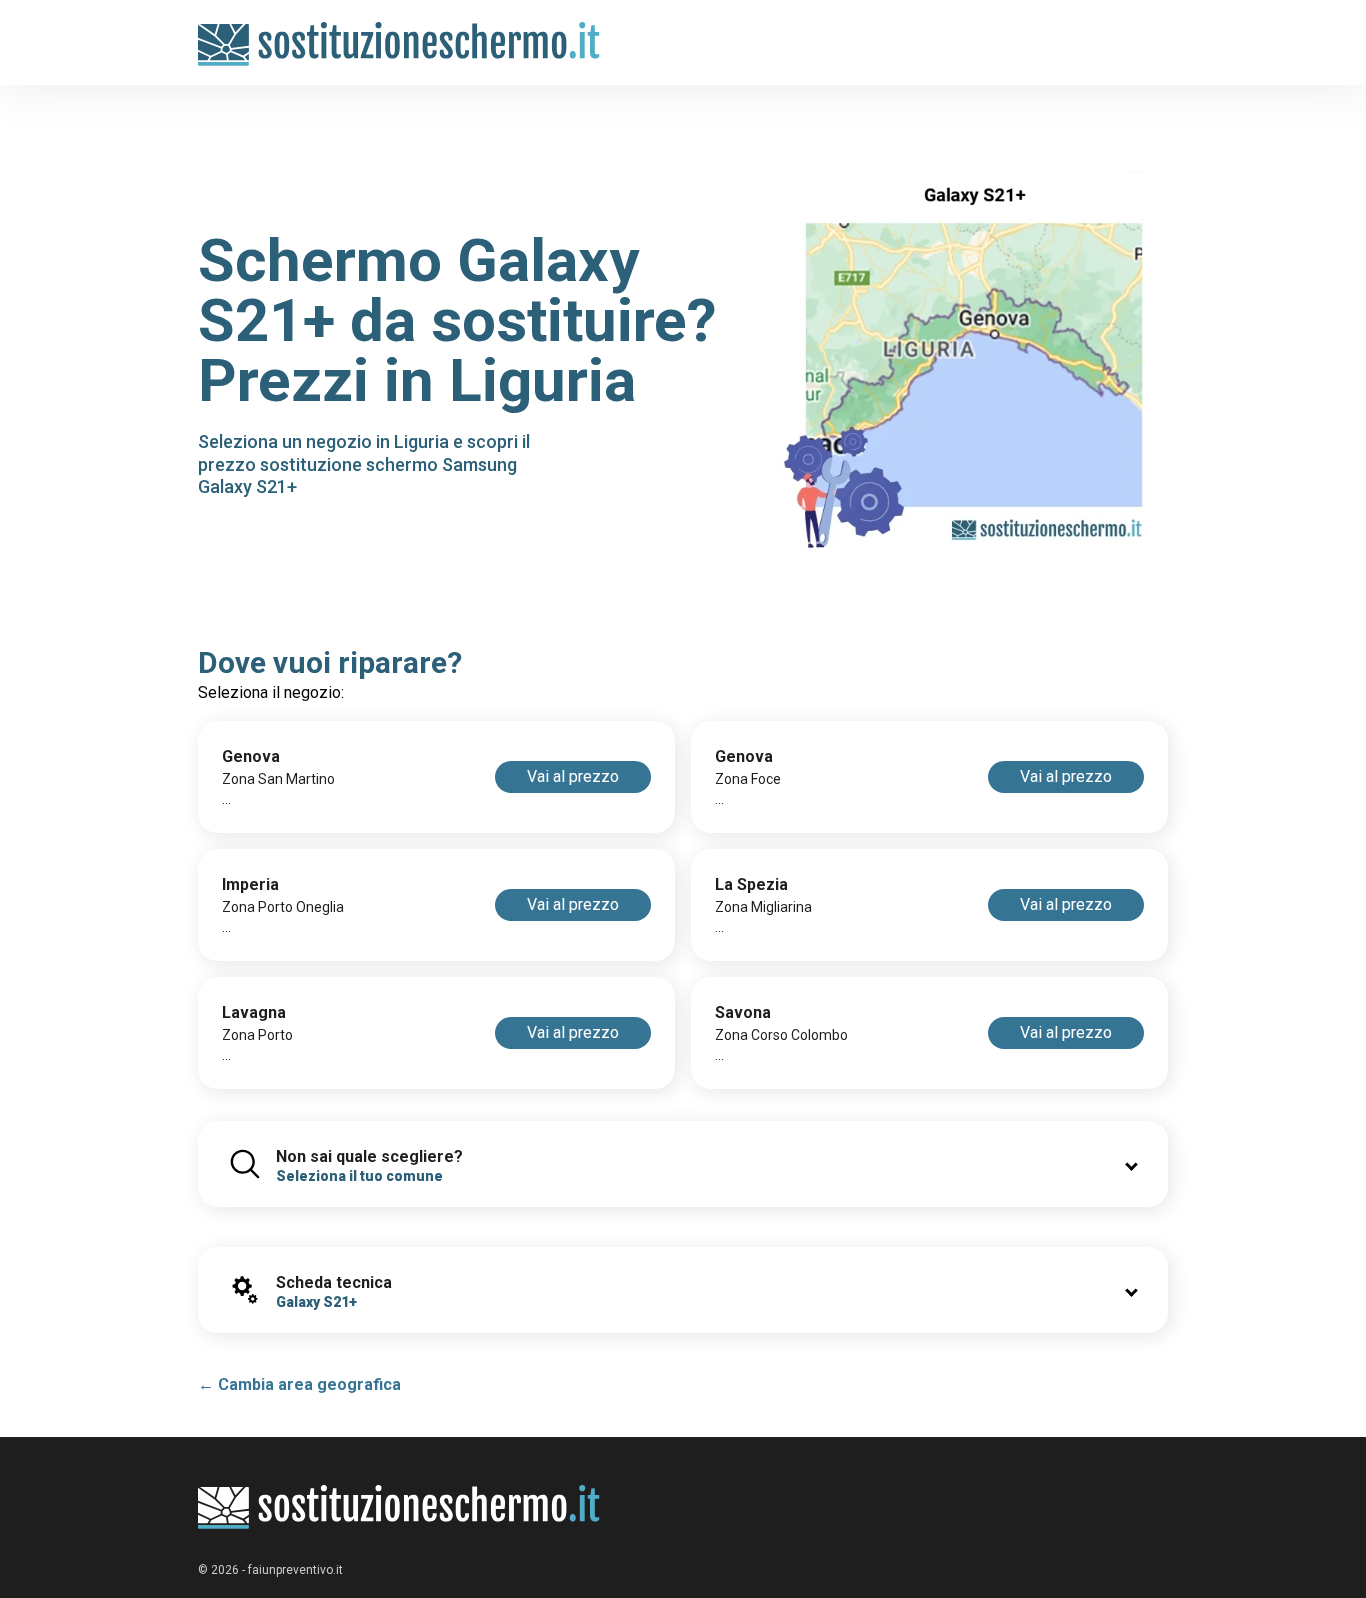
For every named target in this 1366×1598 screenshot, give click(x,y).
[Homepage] (399, 32)
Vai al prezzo (573, 776)
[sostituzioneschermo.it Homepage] (399, 1507)
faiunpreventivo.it (295, 1570)
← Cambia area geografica (299, 1384)
